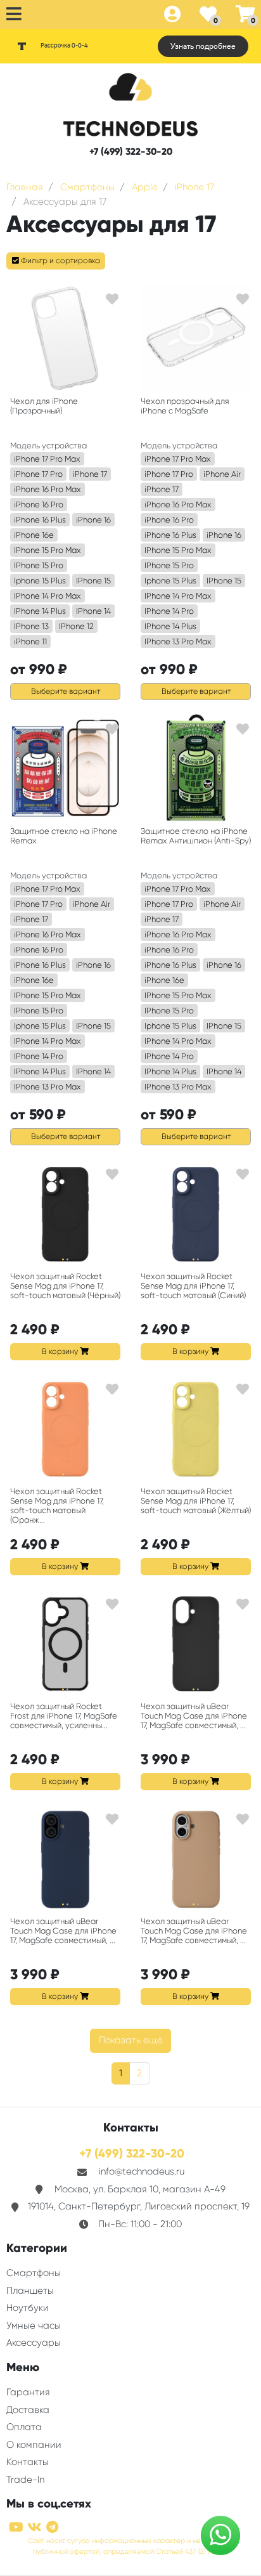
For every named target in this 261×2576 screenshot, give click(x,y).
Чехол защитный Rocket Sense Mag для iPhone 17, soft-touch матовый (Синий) (193, 1286)
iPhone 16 (93, 520)
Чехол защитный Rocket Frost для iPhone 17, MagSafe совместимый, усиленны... (64, 1716)
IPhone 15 (93, 581)
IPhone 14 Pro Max (48, 596)
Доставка (28, 2410)
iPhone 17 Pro (38, 474)
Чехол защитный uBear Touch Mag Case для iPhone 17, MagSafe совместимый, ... (194, 1716)
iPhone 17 (90, 474)
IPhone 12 (76, 626)
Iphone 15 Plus (40, 581)
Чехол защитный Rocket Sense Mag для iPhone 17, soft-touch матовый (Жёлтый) (196, 1501)
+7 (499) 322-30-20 (131, 152)
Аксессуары (34, 2343)
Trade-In (25, 2480)
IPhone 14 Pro (169, 611)
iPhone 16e (34, 535)
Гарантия (28, 2392)
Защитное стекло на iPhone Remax (64, 836)
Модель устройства (48, 446)
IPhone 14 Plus (40, 611)
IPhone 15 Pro (39, 565)
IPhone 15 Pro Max (48, 550)
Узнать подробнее (203, 46)
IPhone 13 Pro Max (178, 641)
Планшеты (30, 2291)
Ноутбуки (28, 2308)
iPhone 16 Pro (39, 504)
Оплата (24, 2427)
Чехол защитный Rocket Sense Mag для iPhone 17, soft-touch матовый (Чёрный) (65, 1286)
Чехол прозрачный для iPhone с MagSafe (185, 406)
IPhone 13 (31, 626)
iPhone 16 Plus (40, 520)
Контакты (28, 2462)
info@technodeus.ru (142, 2171)
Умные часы (34, 2326)
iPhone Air (222, 474)
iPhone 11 (30, 641)
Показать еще (131, 2040)
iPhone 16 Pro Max (48, 489)
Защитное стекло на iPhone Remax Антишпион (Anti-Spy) (196, 836)
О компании (34, 2445)
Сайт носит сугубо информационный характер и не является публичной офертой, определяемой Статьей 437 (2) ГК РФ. (130, 2546)
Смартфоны (34, 2273)
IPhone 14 (93, 611)
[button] (56, 261)
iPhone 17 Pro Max (47, 459)
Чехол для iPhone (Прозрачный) (44, 406)
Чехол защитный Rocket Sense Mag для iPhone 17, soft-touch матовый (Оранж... (57, 1506)
